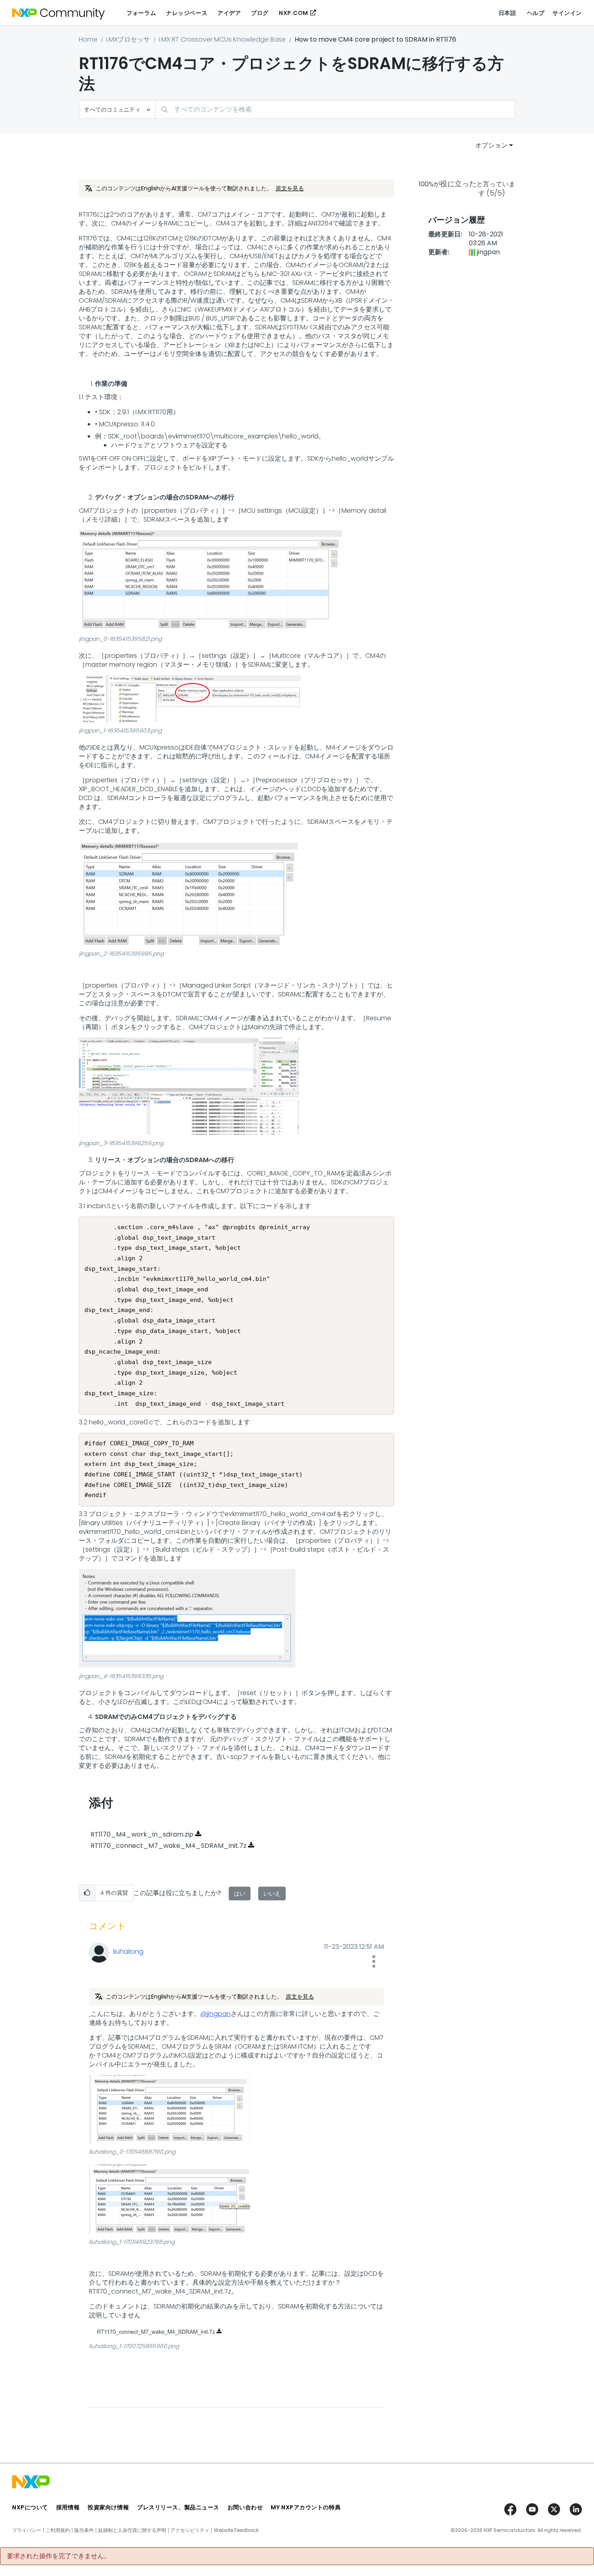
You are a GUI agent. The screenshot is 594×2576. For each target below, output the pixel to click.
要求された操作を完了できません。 (59, 2556)
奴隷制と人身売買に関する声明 (132, 2530)
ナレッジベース (187, 13)
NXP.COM (294, 13)
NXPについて (30, 2507)
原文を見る (290, 188)
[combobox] (335, 109)
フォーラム (141, 13)
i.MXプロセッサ (128, 39)
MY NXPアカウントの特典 (306, 2507)
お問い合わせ (245, 2507)
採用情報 (68, 2507)
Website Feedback (236, 2530)
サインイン (567, 13)
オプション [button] (491, 145)
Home (88, 39)
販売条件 (84, 2530)
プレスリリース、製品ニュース (178, 2507)
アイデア (229, 13)
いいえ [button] (272, 1894)
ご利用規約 (58, 2530)
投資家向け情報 (108, 2507)
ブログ (260, 13)
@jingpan (216, 2014)
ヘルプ (536, 13)
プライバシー (27, 2530)
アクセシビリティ (190, 2530)
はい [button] (240, 1894)
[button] (211, 580)
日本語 (508, 13)
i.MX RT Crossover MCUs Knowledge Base (222, 39)
